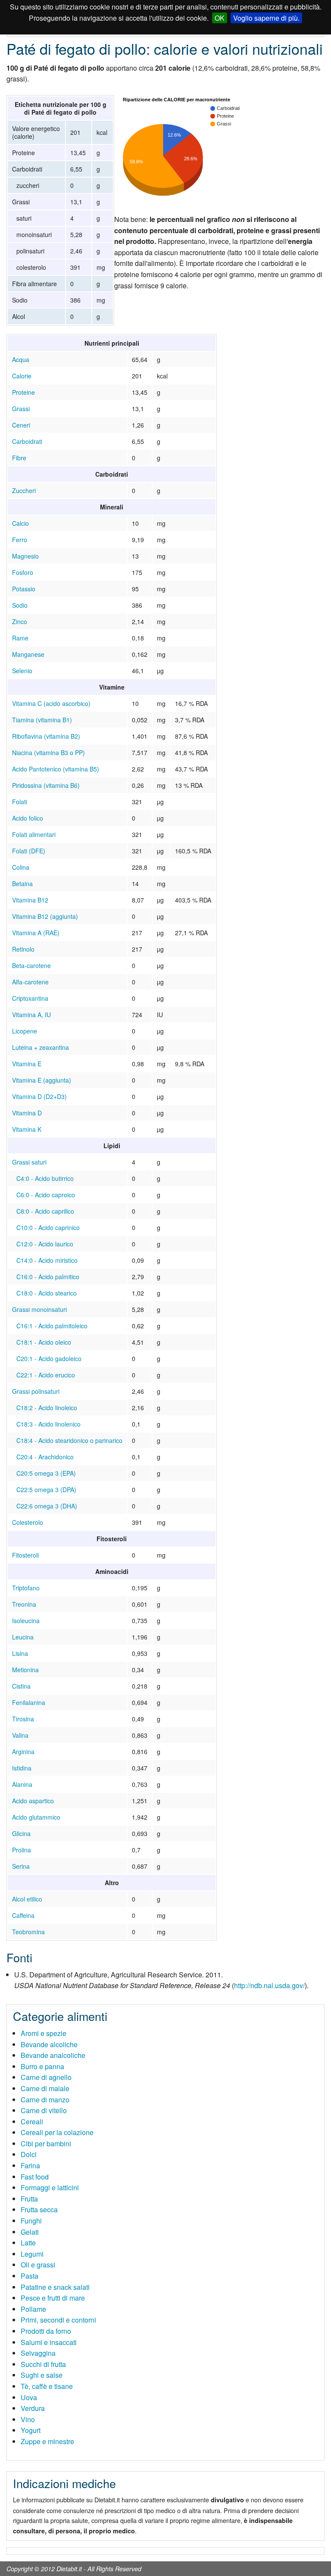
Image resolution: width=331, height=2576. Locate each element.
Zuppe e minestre (47, 2441)
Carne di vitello (44, 2110)
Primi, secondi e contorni (58, 2320)
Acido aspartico (33, 1801)
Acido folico (28, 818)
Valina (20, 1735)
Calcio (20, 523)
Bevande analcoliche (53, 2055)
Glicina (21, 1833)
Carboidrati (27, 441)
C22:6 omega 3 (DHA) (47, 1506)
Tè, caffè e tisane (47, 2386)
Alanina (22, 1784)
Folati (20, 802)
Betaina (22, 884)
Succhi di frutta (43, 2364)
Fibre (19, 458)
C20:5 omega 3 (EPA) (46, 1473)
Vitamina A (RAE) (36, 933)
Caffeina (23, 1915)
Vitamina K (27, 1129)
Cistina (21, 1686)
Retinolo (23, 949)
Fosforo (23, 572)
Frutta (29, 2199)
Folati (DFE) (29, 851)
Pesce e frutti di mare (53, 2298)
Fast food (35, 2177)
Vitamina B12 (30, 900)
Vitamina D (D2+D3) (39, 1096)
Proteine (23, 392)
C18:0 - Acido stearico (47, 1293)
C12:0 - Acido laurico (45, 1244)
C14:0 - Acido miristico (47, 1260)
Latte (28, 2243)
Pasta (30, 2276)
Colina (21, 867)
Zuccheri (24, 490)
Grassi (21, 409)
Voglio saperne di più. (266, 18)
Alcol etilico (27, 1899)
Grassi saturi (29, 1162)
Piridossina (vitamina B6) (46, 785)
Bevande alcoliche (49, 2044)
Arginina (23, 1752)
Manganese (28, 654)
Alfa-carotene (30, 982)
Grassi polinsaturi (36, 1391)
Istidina (22, 1768)
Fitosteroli (25, 1555)
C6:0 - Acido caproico (46, 1195)
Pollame (33, 2309)
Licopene (25, 1031)
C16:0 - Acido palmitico (48, 1277)
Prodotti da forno (46, 2331)
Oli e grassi (38, 2265)
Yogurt (31, 2430)
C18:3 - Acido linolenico (48, 1424)
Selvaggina (38, 2353)
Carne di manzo (45, 2100)
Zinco (20, 621)
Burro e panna (42, 2066)
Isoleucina (26, 1621)
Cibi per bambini (46, 2144)
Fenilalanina (29, 1702)
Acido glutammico (36, 1817)
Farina (30, 2165)
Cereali (32, 2122)
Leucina (23, 1637)
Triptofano (26, 1588)
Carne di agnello (46, 2077)
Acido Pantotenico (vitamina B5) (56, 769)
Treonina (24, 1604)
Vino (28, 2419)
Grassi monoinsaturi (39, 1309)
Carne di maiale (45, 2088)
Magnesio (25, 556)
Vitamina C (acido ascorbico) (51, 703)
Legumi (32, 2254)
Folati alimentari (34, 834)
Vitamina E (27, 1064)
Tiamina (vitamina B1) (42, 720)
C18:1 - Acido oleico (44, 1342)
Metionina (25, 1670)
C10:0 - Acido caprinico (48, 1227)
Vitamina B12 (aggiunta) (45, 916)
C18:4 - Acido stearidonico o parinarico (69, 1440)
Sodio (20, 605)
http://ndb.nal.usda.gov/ (269, 1985)
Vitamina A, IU (31, 1015)
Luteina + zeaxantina (41, 1047)
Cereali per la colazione (57, 2132)
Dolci (29, 2154)
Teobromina (28, 1932)
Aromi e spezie (44, 2033)
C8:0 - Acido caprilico (45, 1211)
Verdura (33, 2408)
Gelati (30, 2232)
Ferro (20, 540)
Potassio (24, 589)
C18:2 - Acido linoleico (47, 1408)
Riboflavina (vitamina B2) (46, 736)
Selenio (22, 671)
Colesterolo (28, 1522)
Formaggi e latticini (50, 2187)
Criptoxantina (30, 998)
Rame (20, 638)
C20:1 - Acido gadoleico (49, 1358)
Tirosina (23, 1719)
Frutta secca (39, 2209)
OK (220, 18)
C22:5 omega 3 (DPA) (46, 1489)
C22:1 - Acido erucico (46, 1375)
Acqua (21, 359)
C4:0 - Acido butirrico (45, 1178)
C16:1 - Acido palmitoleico (52, 1326)
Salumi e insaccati (49, 2342)
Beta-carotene (31, 965)
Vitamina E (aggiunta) (42, 1080)
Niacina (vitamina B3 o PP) (48, 753)
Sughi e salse (42, 2375)
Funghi (31, 2221)
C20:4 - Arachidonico (45, 1457)
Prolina (22, 1850)
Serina (21, 1866)
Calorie (22, 376)
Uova (29, 2397)
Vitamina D (27, 1113)
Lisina (20, 1653)
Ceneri (21, 425)
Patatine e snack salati (55, 2287)
